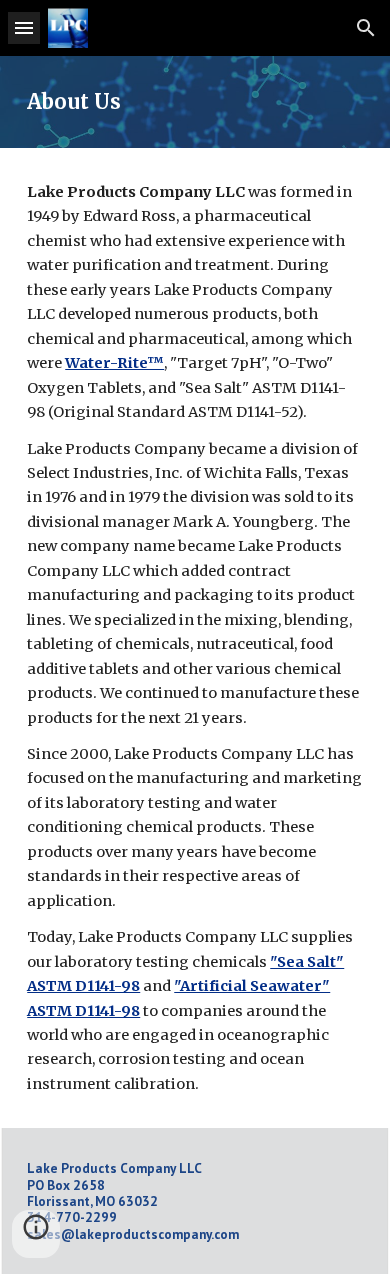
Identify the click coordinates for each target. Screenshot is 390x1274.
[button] (24, 27)
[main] (195, 102)
